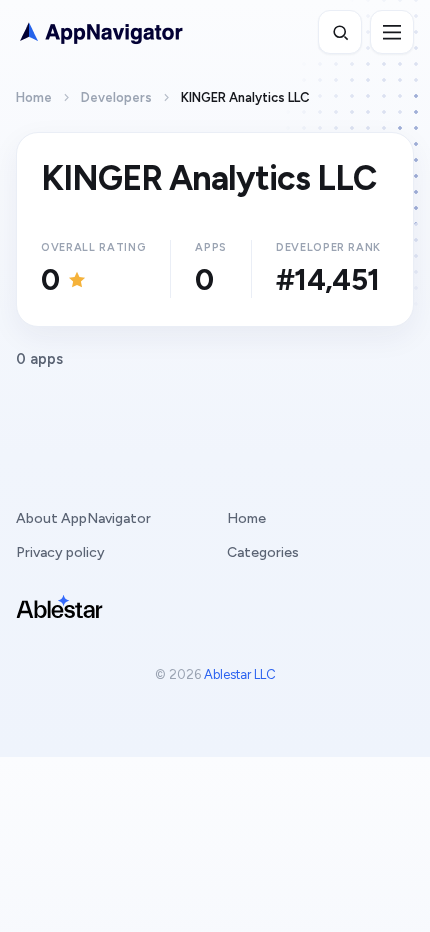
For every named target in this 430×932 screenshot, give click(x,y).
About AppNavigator (83, 518)
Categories (263, 552)
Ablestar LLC (240, 674)
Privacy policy (60, 552)
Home (34, 97)
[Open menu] (392, 32)
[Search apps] (340, 32)
